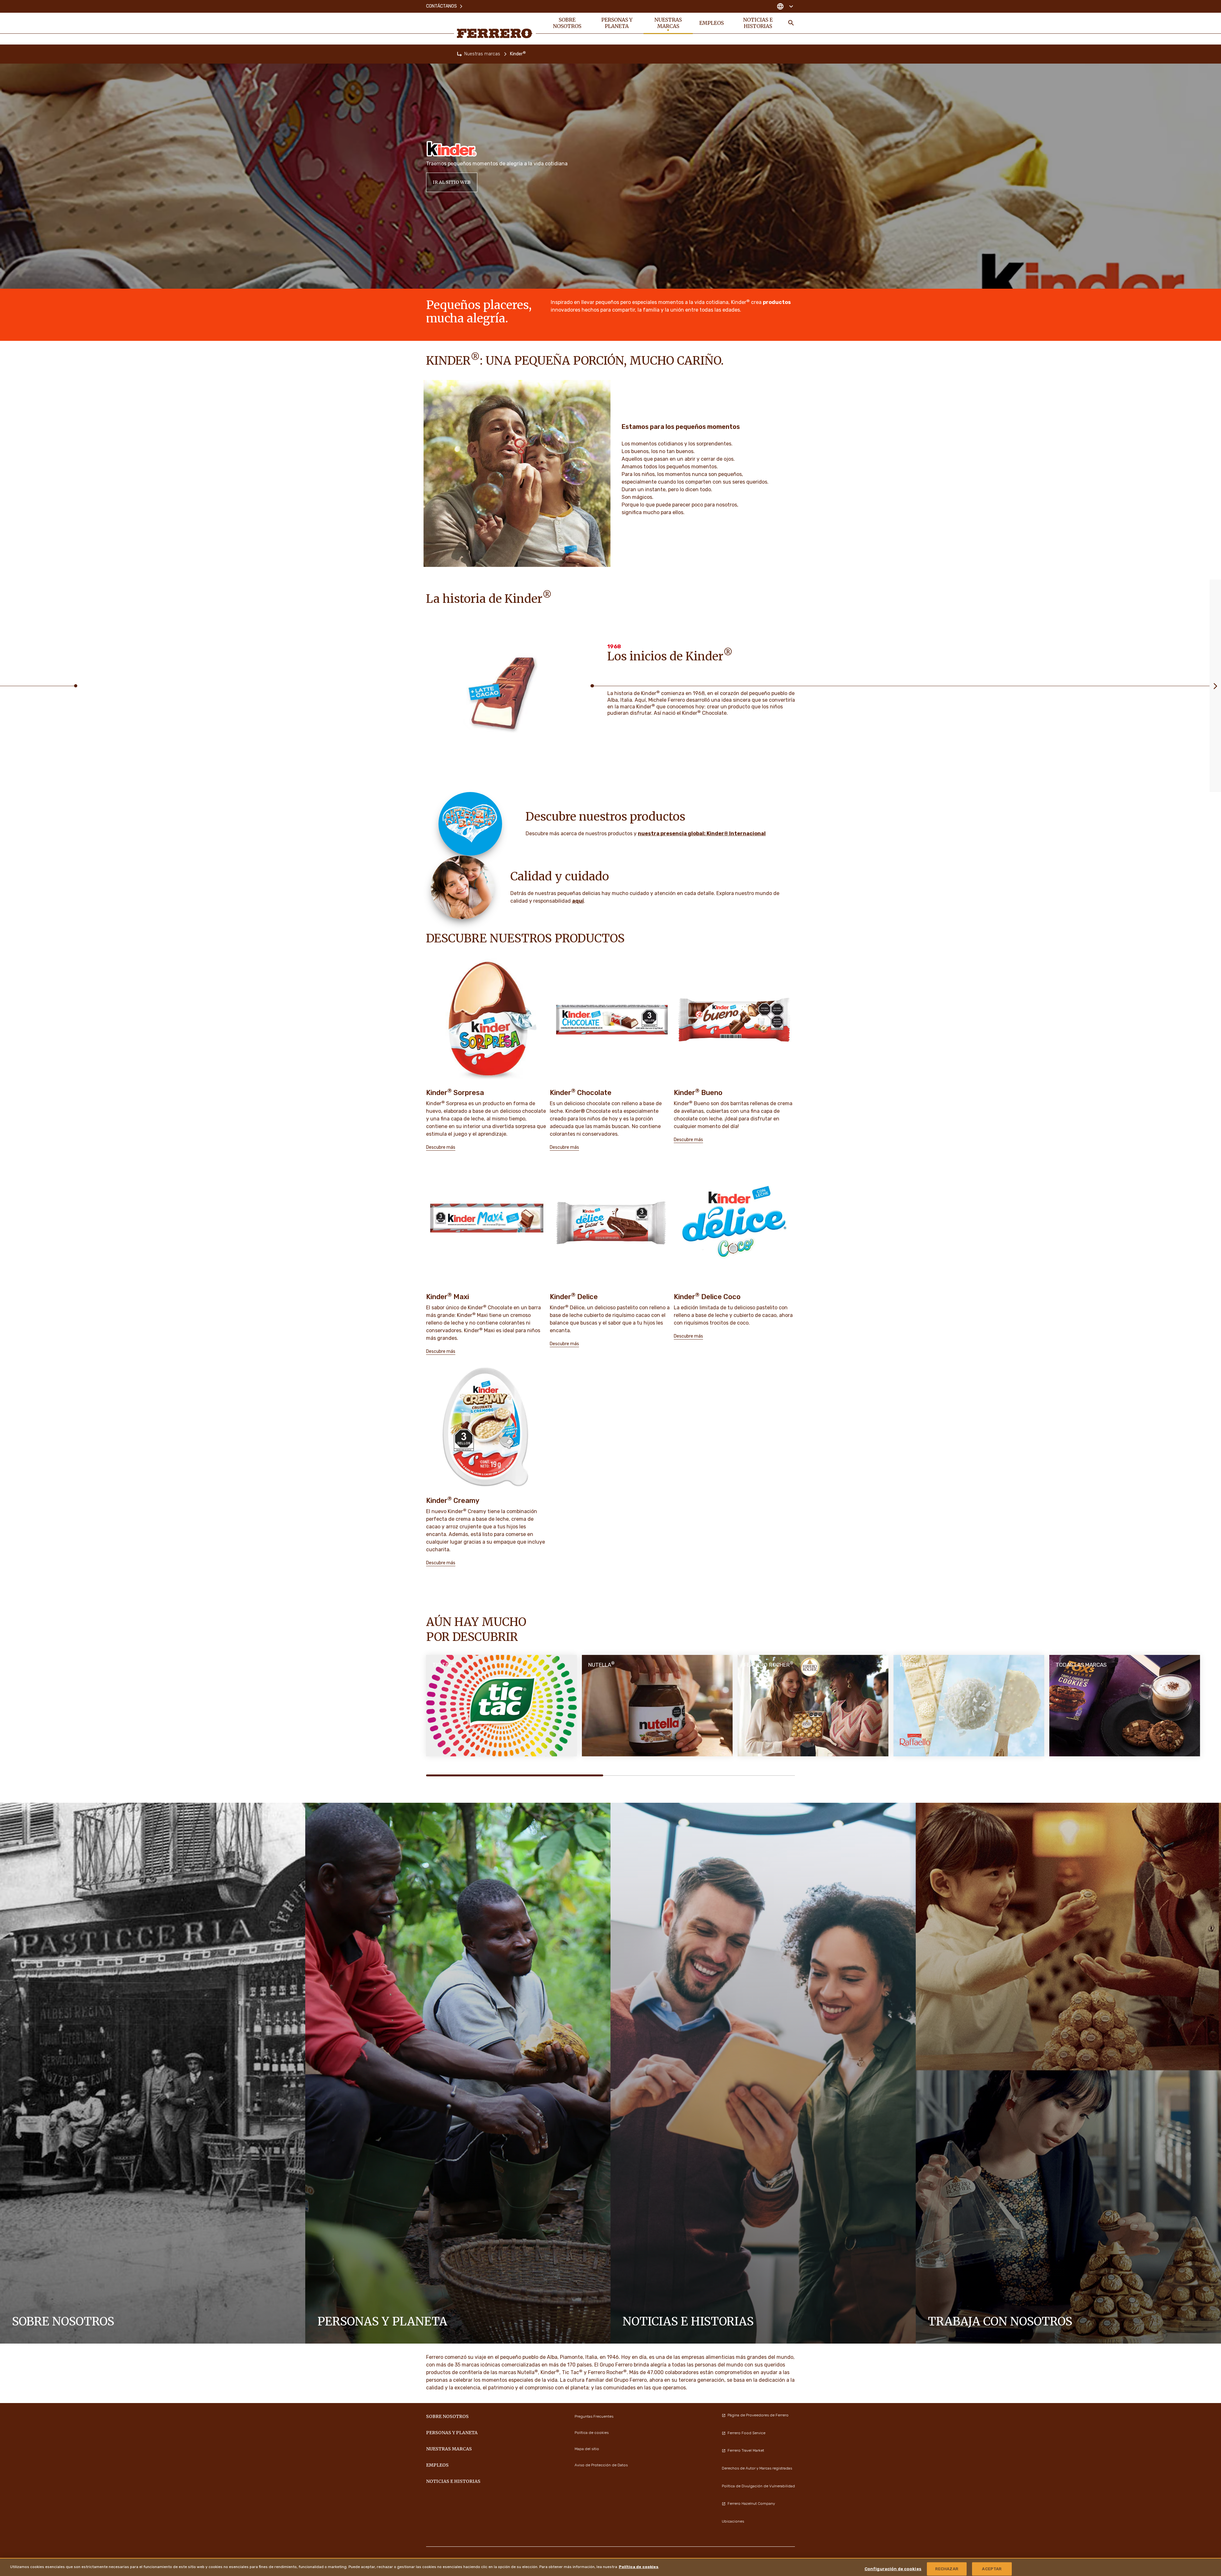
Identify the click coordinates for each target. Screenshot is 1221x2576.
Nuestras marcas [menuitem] (668, 23)
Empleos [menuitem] (711, 23)
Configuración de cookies (893, 2569)
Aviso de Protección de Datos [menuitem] (601, 2465)
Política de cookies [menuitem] (592, 2433)
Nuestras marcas (482, 54)
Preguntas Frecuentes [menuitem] (594, 2416)
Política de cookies (639, 2567)
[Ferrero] (495, 33)
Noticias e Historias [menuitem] (758, 23)
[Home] (459, 54)
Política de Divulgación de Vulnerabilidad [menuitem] (758, 2486)
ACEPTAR (992, 2569)
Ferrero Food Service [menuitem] (746, 2433)
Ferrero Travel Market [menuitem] (746, 2450)
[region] (610, 2567)
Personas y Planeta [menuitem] (617, 23)
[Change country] (785, 6)
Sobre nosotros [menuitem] (567, 23)
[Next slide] (1215, 686)
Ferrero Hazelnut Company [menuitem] (751, 2504)
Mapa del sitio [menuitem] (587, 2449)
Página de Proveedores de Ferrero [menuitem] (758, 2415)
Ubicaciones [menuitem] (733, 2521)
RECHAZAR (947, 2569)
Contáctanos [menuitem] (441, 6)
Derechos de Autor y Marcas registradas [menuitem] (757, 2468)
